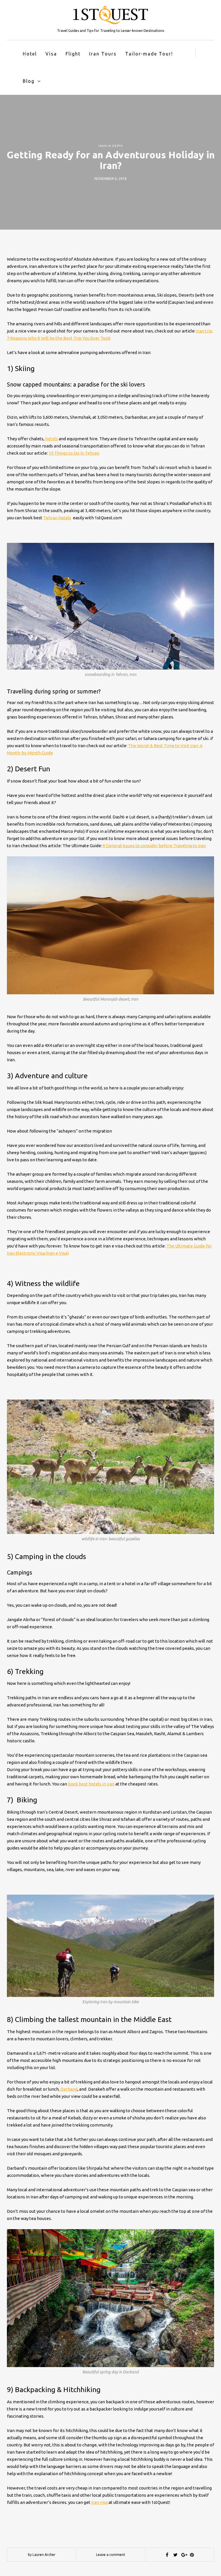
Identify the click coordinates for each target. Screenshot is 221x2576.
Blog (29, 81)
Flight (73, 54)
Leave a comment (111, 2555)
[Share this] (167, 2555)
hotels (52, 439)
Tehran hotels (57, 518)
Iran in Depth (111, 146)
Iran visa (99, 2502)
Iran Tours (103, 54)
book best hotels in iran (91, 1784)
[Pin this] (192, 2555)
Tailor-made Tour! (149, 54)
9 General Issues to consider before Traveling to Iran (154, 846)
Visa (51, 54)
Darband (69, 2089)
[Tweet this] (175, 2555)
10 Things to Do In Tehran (74, 453)
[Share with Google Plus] (184, 2555)
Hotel (30, 54)
